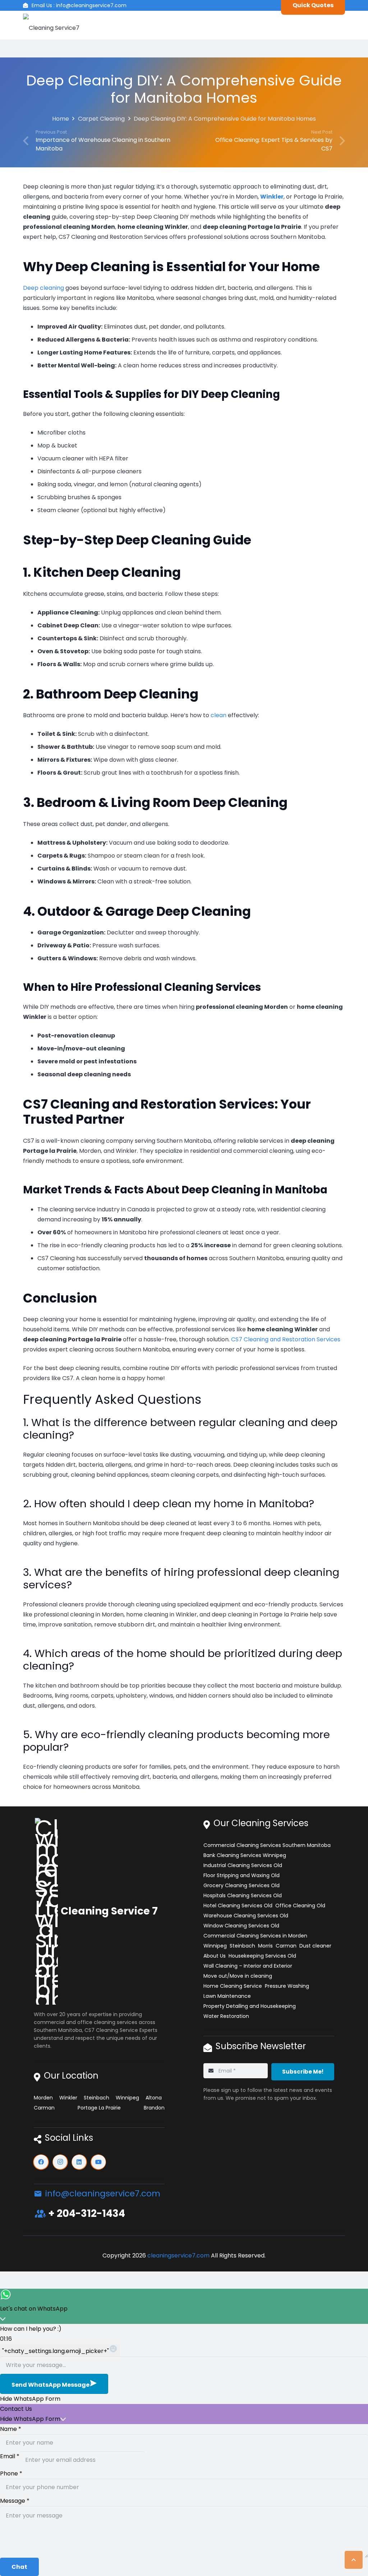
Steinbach (96, 2098)
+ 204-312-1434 (87, 2213)
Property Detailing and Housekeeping (250, 2006)
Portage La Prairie (99, 2108)
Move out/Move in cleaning (238, 1976)
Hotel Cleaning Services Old (238, 1906)
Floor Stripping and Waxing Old (241, 1875)
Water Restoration (226, 2016)
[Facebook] (41, 2162)
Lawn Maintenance (227, 1996)
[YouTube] (98, 2162)
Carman (44, 2108)
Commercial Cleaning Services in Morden (255, 1936)
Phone (11, 2473)
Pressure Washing (287, 1986)
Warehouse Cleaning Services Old (246, 1916)
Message (15, 2501)
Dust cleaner (315, 1946)
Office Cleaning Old (300, 1906)
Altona (154, 2098)
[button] (354, 2560)
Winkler (68, 2098)
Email (10, 2456)
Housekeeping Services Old (262, 1956)
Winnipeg (127, 2098)
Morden (43, 2098)
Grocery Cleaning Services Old (241, 1885)
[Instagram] (60, 2162)
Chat (19, 2567)
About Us (215, 1956)
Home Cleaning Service (233, 1986)
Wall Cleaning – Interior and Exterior (248, 1966)
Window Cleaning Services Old (241, 1926)
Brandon (154, 2108)
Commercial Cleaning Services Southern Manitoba (267, 1845)
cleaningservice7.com (178, 2255)
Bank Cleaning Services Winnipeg (245, 1855)
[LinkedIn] (79, 2162)
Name (11, 2429)
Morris (265, 1946)
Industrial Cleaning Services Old (243, 1865)
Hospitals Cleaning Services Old (243, 1895)
